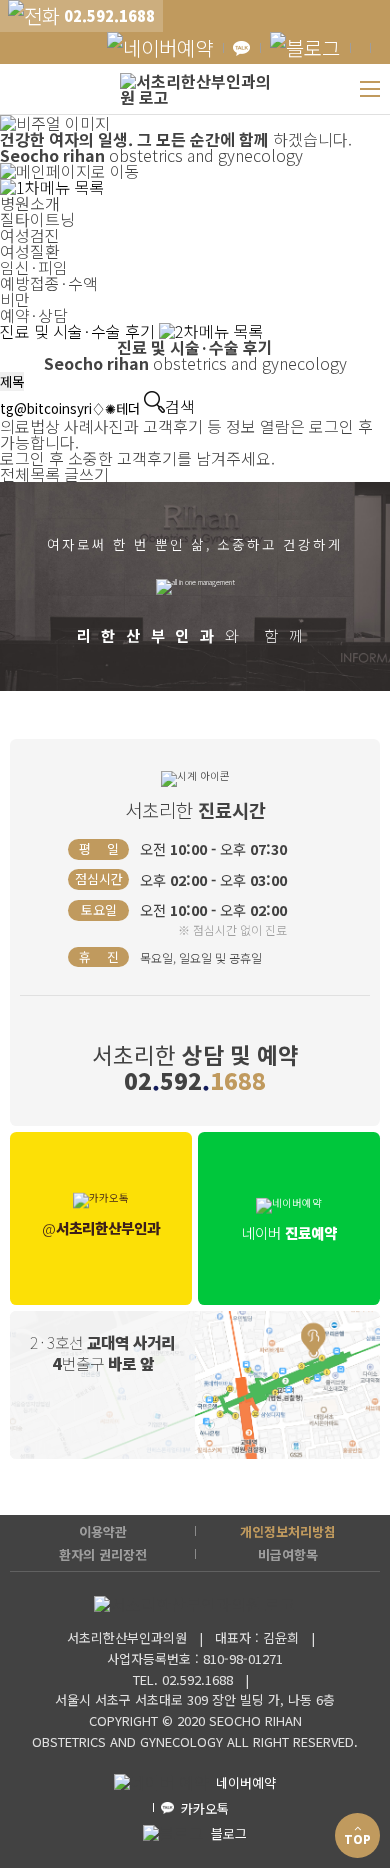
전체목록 (30, 474)
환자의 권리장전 (103, 1554)
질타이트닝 (37, 219)
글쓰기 (86, 474)
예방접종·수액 (49, 283)
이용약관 (103, 1531)
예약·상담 (34, 315)
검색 (180, 404)
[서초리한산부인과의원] (195, 89)
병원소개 (30, 203)
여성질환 (30, 251)
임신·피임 (34, 267)
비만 (15, 299)
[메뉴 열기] (370, 89)
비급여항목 (288, 1554)
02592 (195, 1080)
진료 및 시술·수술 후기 (79, 331)
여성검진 (30, 235)
